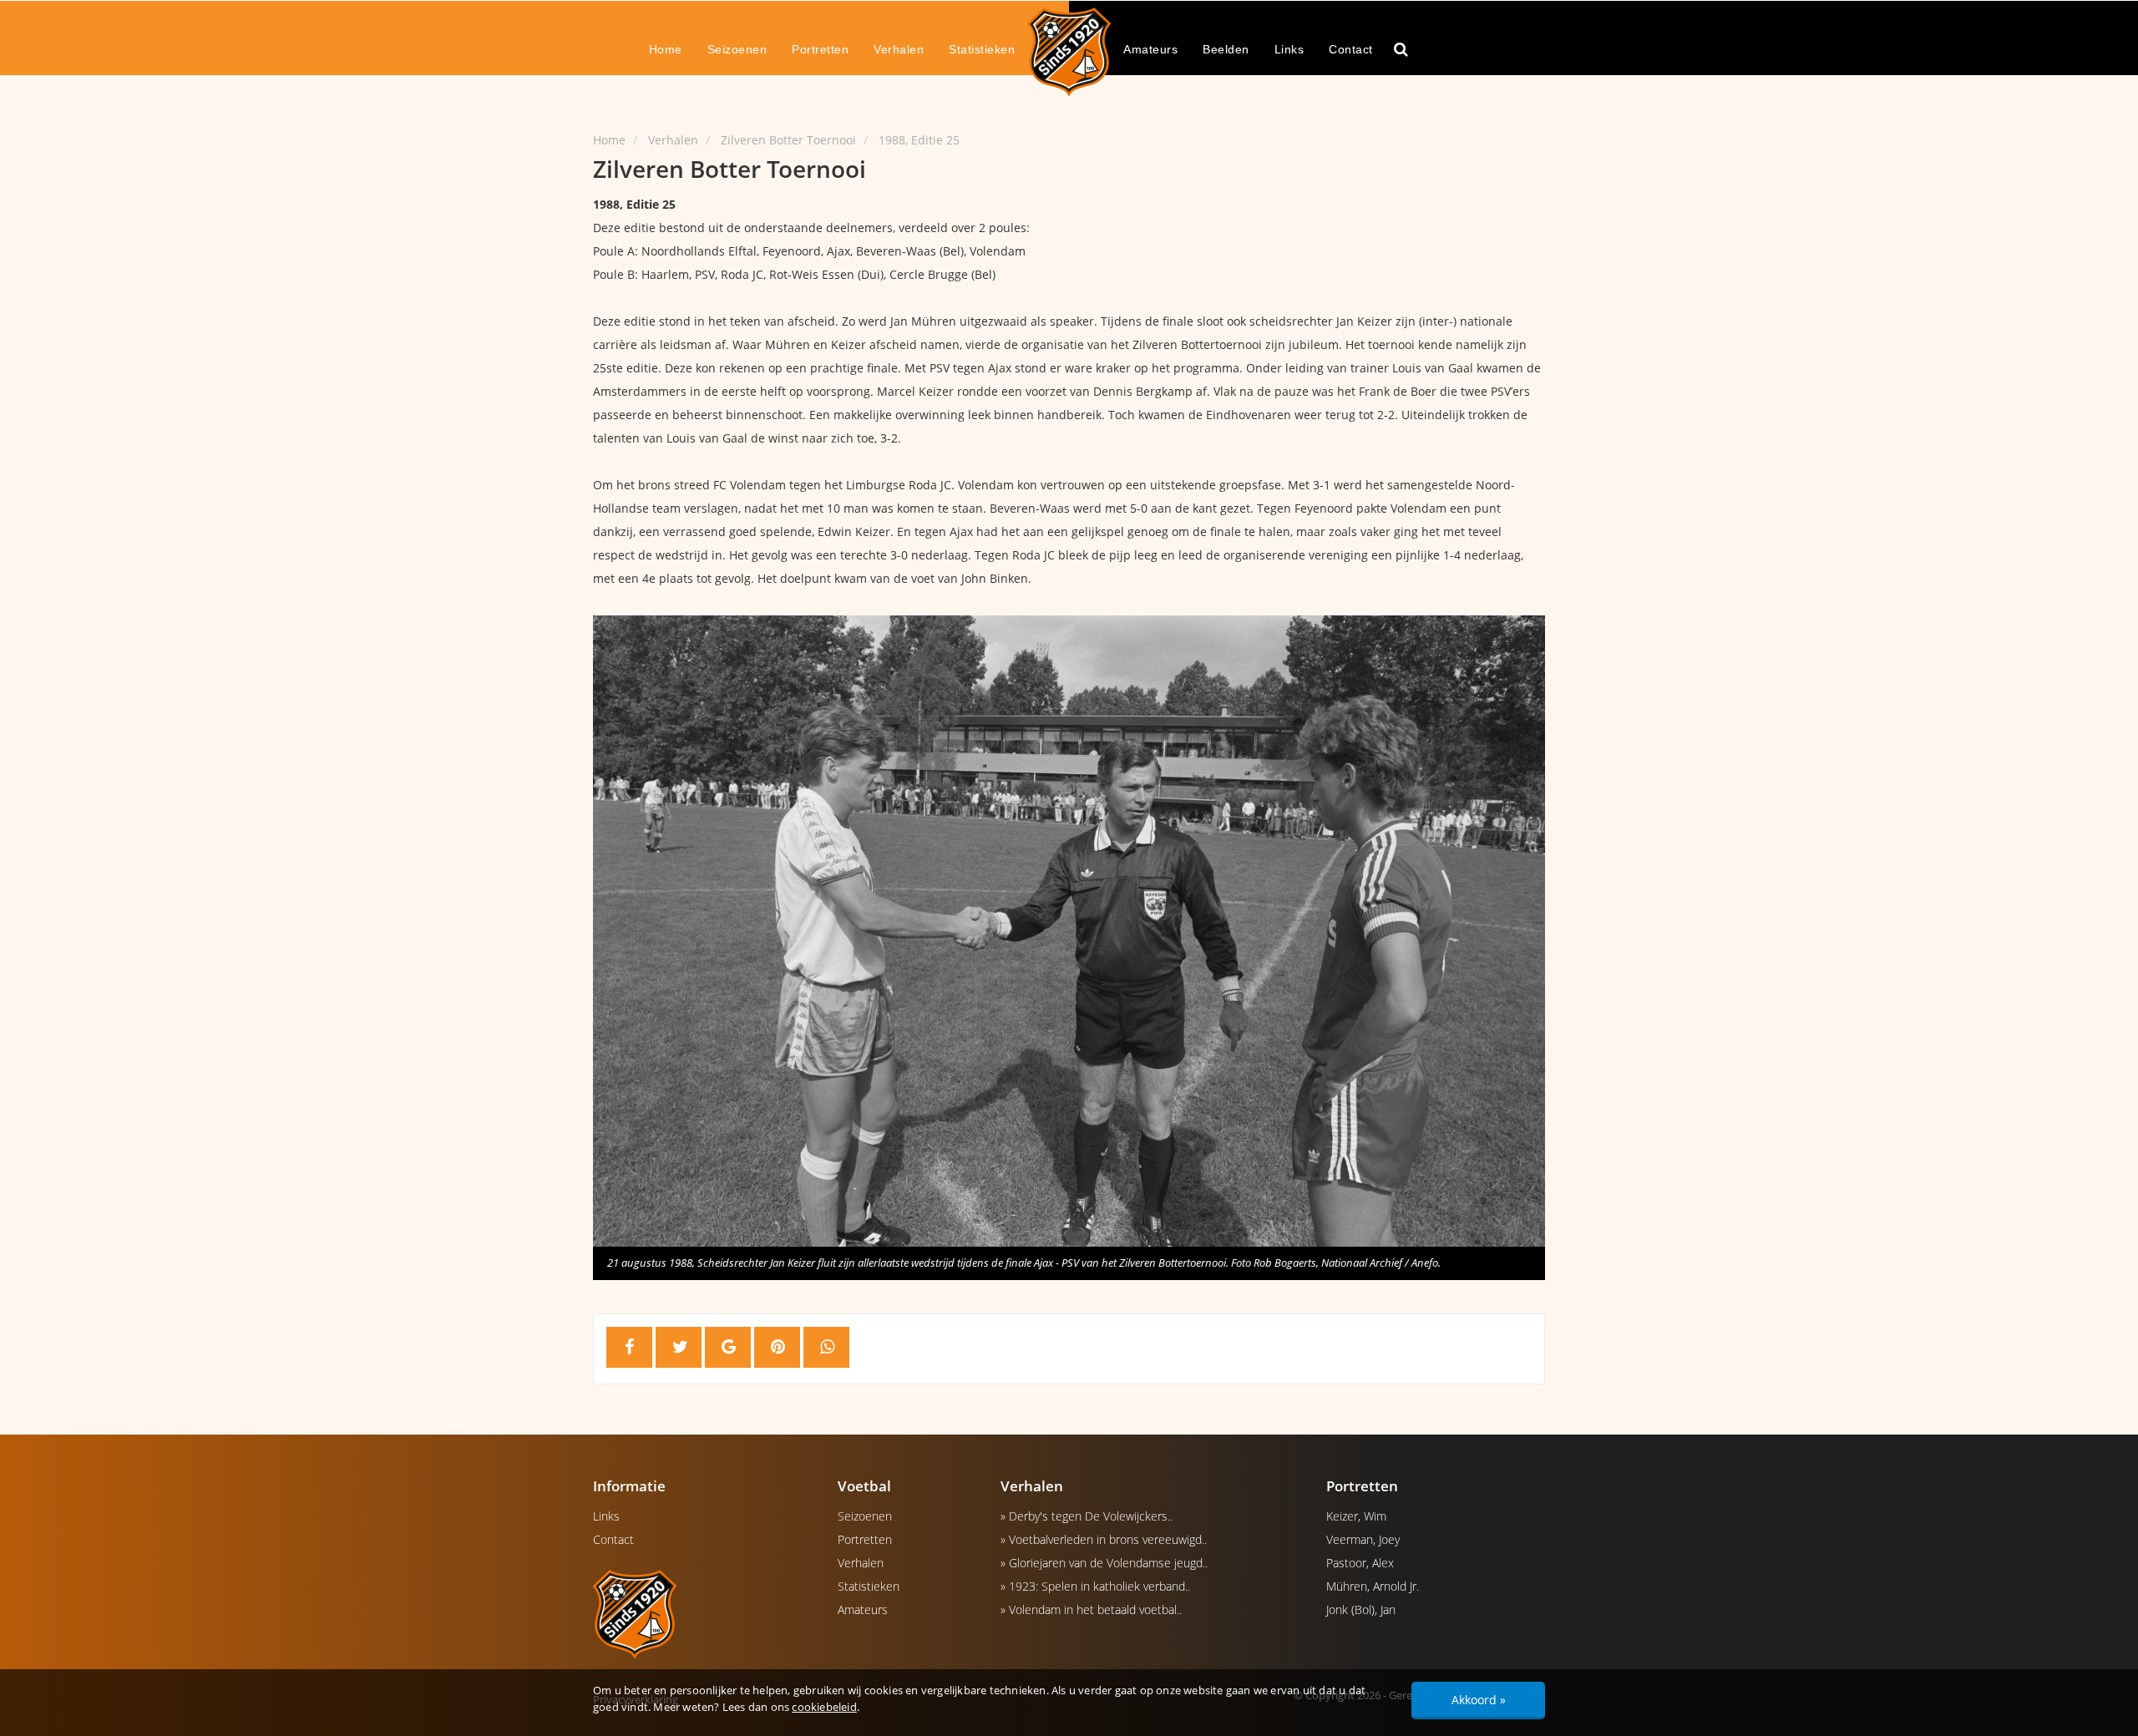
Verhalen (899, 49)
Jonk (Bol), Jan (1361, 1609)
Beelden (1226, 49)
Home (666, 49)
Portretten (820, 49)
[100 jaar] (1069, 51)
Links (1289, 49)
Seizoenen (737, 49)
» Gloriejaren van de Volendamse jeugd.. (1104, 1563)
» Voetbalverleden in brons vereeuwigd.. (1104, 1539)
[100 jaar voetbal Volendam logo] (703, 1613)
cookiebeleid (824, 1707)
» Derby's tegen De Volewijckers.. (1087, 1516)
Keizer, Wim (1356, 1516)
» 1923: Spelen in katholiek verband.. (1095, 1586)
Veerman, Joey (1363, 1539)
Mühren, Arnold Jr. (1373, 1586)
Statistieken (982, 49)
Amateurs (1150, 49)
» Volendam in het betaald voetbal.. (1091, 1609)
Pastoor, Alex (1360, 1563)
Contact (1351, 49)
